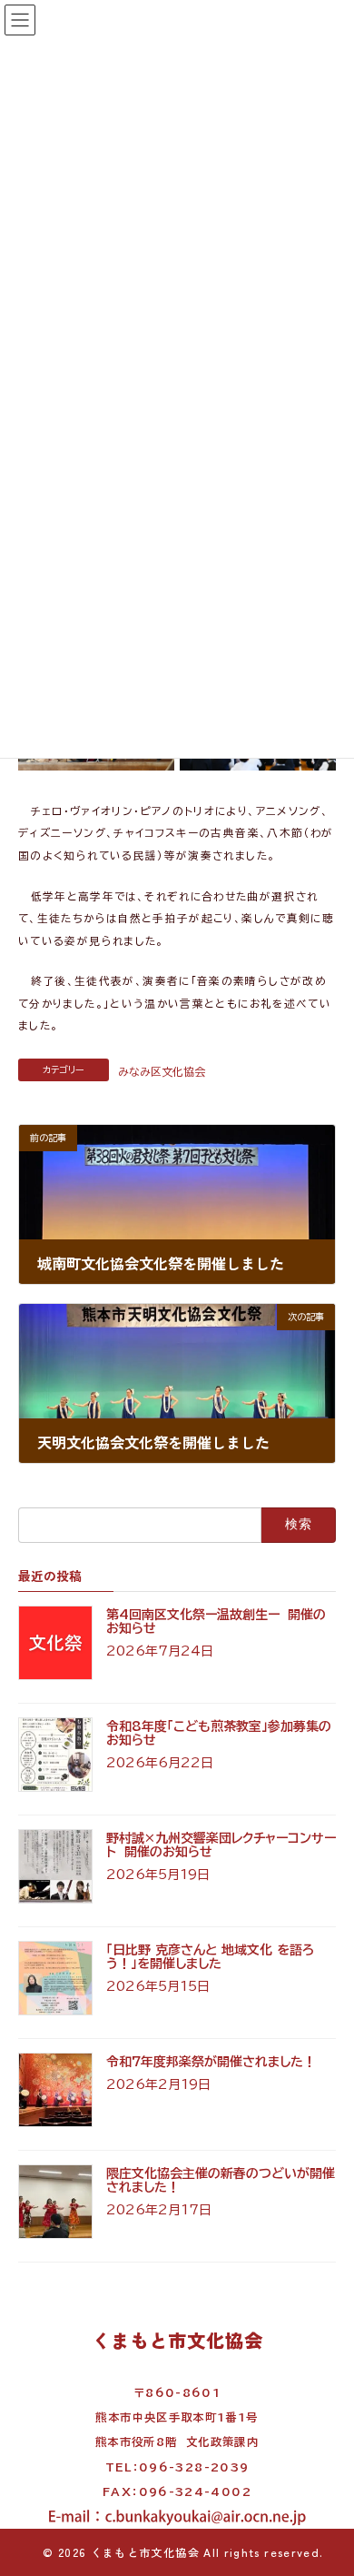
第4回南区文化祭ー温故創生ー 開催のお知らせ (216, 1621)
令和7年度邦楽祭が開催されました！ (211, 2062)
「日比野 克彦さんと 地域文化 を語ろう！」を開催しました (211, 1957)
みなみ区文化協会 (162, 1071)
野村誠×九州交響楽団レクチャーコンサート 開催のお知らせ (221, 1845)
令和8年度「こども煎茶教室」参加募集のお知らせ (219, 1733)
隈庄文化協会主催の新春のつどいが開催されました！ (221, 2180)
